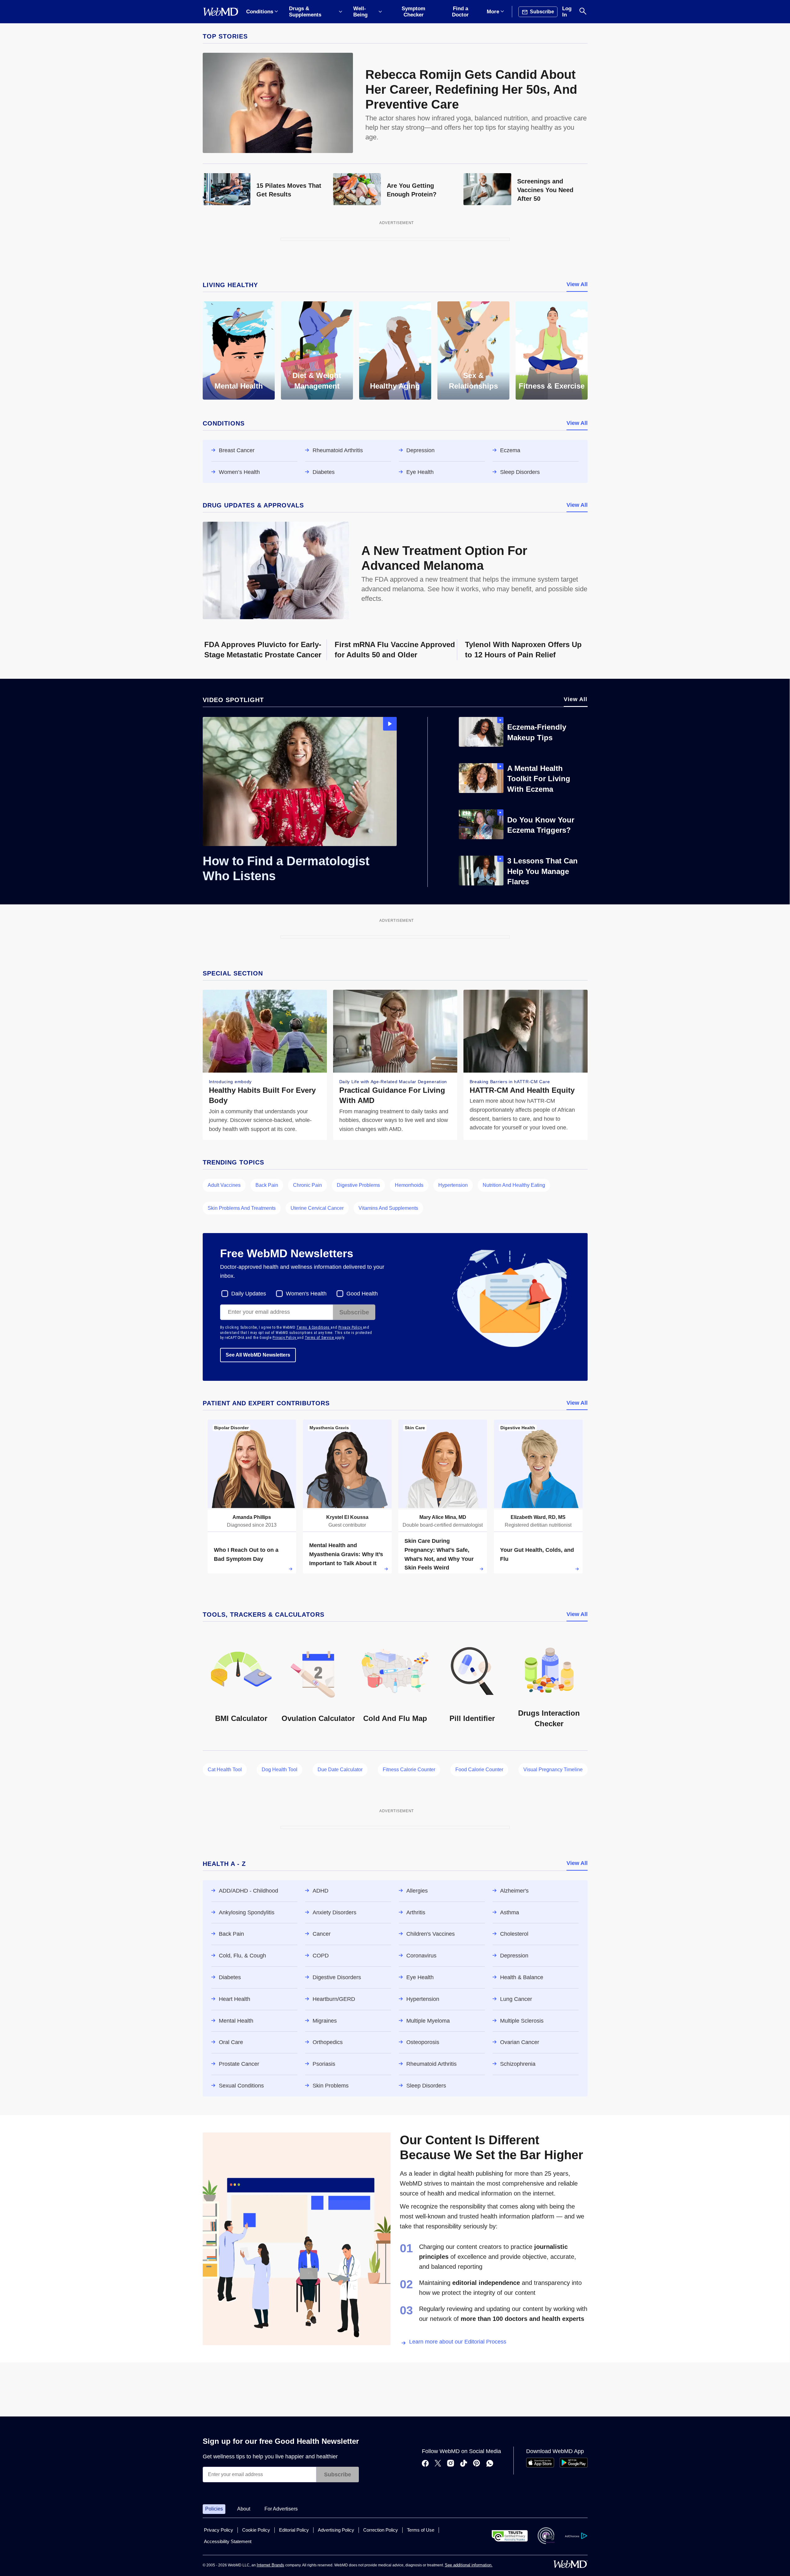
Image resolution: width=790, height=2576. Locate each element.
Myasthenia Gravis (329, 1428)
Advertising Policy (336, 2530)
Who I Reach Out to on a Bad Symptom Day (246, 1554)
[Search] (583, 12)
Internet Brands (271, 2565)
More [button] (493, 12)
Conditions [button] (260, 12)
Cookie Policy (256, 2530)
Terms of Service (320, 1338)
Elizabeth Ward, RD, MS (538, 1517)
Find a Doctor (460, 12)
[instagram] (451, 2464)
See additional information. (469, 2565)
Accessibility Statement (228, 2541)
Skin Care (415, 1428)
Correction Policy (381, 2530)
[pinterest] (477, 2464)
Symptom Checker (413, 12)
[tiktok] (464, 2464)
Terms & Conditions (314, 1327)
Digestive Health (518, 1428)
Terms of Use (421, 2530)
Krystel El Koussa (347, 1517)
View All (577, 284)
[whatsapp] (490, 2464)
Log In (567, 12)
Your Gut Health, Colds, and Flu (537, 1554)
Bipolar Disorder (231, 1428)
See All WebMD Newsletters (258, 1355)
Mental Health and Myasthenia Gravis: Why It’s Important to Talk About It (346, 1554)
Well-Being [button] (360, 12)
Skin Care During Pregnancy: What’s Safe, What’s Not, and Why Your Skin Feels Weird (439, 1554)
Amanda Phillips (252, 1517)
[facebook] (425, 2464)
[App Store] (540, 2466)
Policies (214, 2509)
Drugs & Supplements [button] (305, 12)
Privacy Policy (351, 1327)
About (244, 2509)
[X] (438, 2464)
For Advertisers (281, 2509)
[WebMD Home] (221, 12)
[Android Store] (574, 2466)
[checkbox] (244, 1294)
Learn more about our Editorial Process (458, 2342)
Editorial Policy (294, 2530)
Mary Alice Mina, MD (443, 1517)
